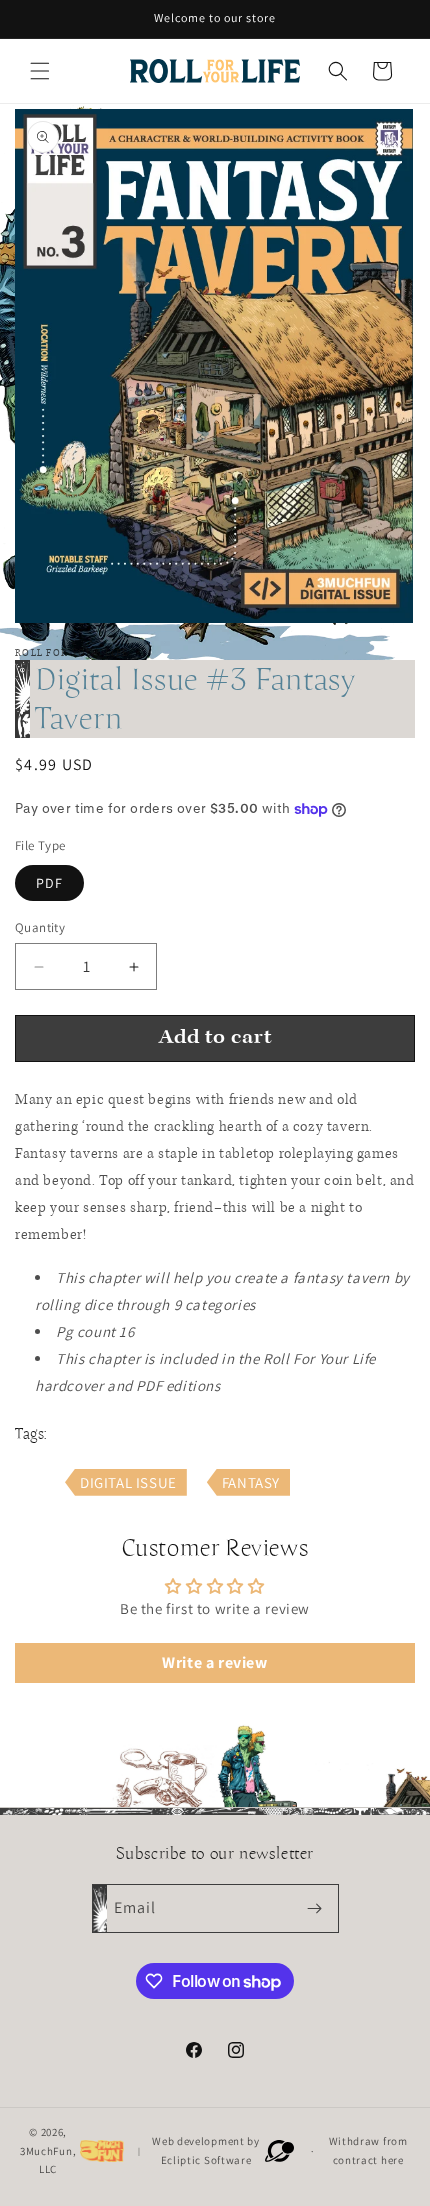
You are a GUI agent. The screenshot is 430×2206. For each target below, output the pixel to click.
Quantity (40, 927)
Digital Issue (128, 1482)
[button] (40, 71)
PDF (49, 883)
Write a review (214, 1662)
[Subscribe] (315, 1908)
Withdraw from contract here (368, 2150)
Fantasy (251, 1482)
